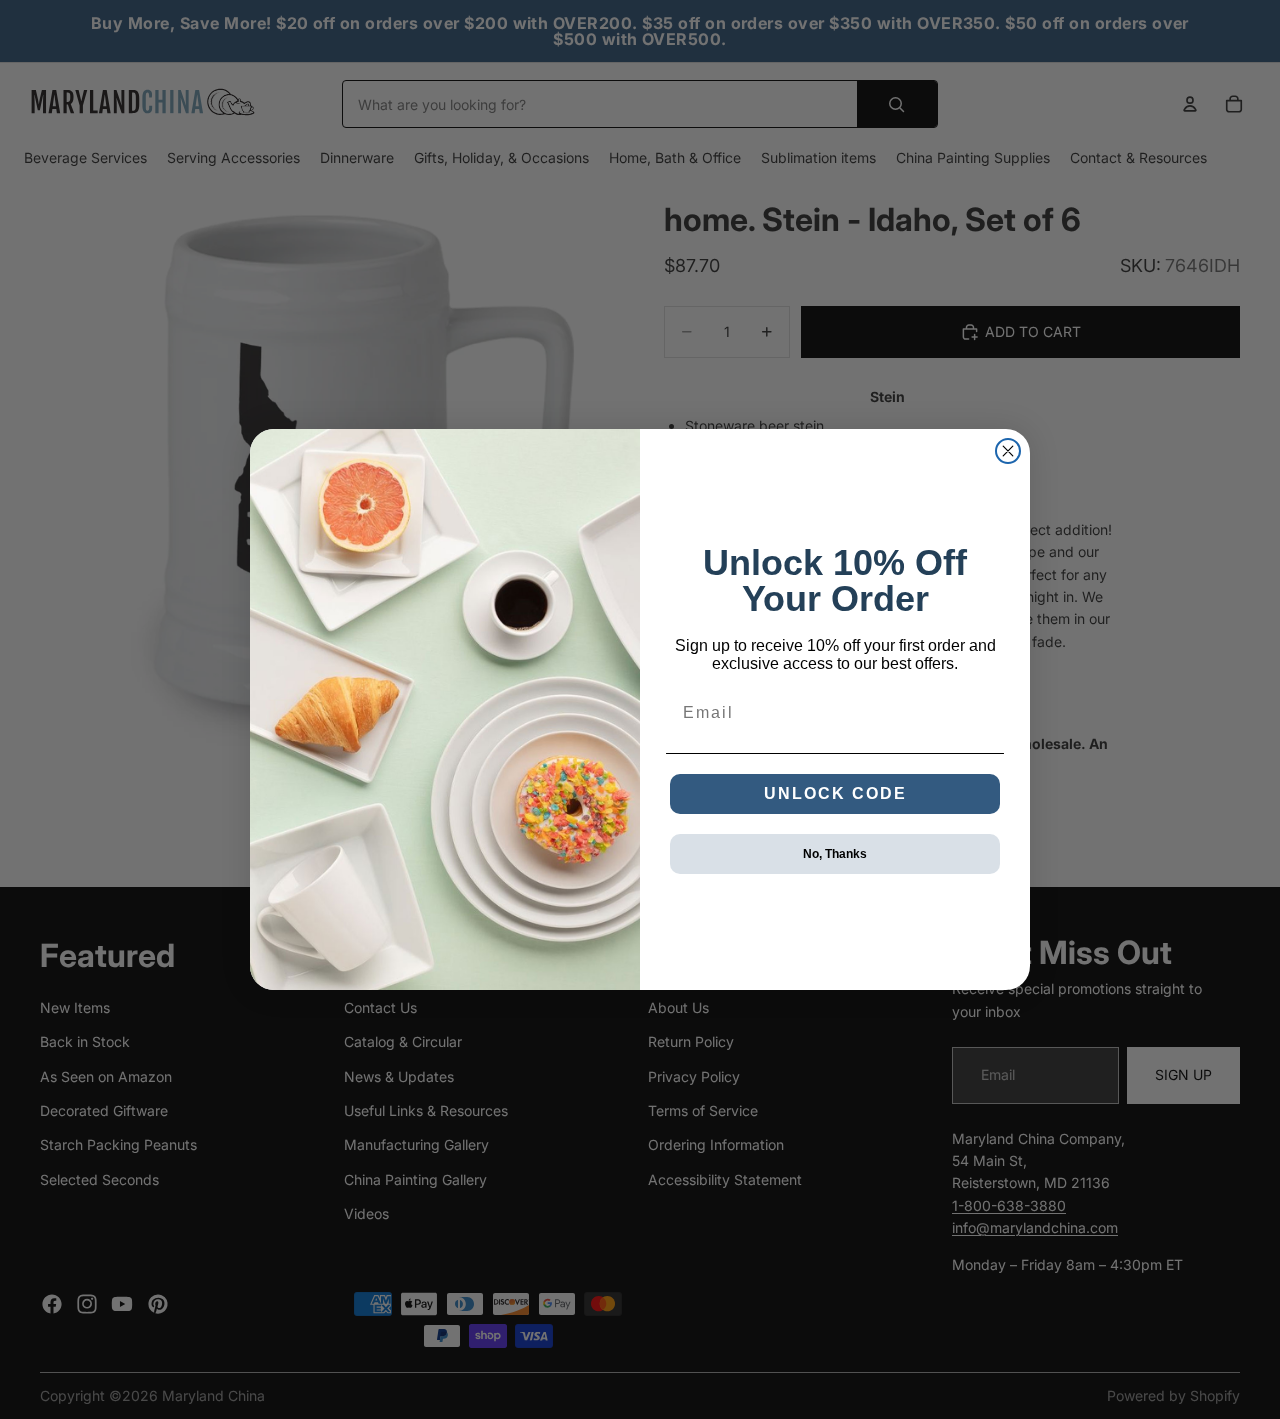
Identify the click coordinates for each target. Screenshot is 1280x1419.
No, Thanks (835, 854)
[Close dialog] (1008, 451)
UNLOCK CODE (835, 793)
